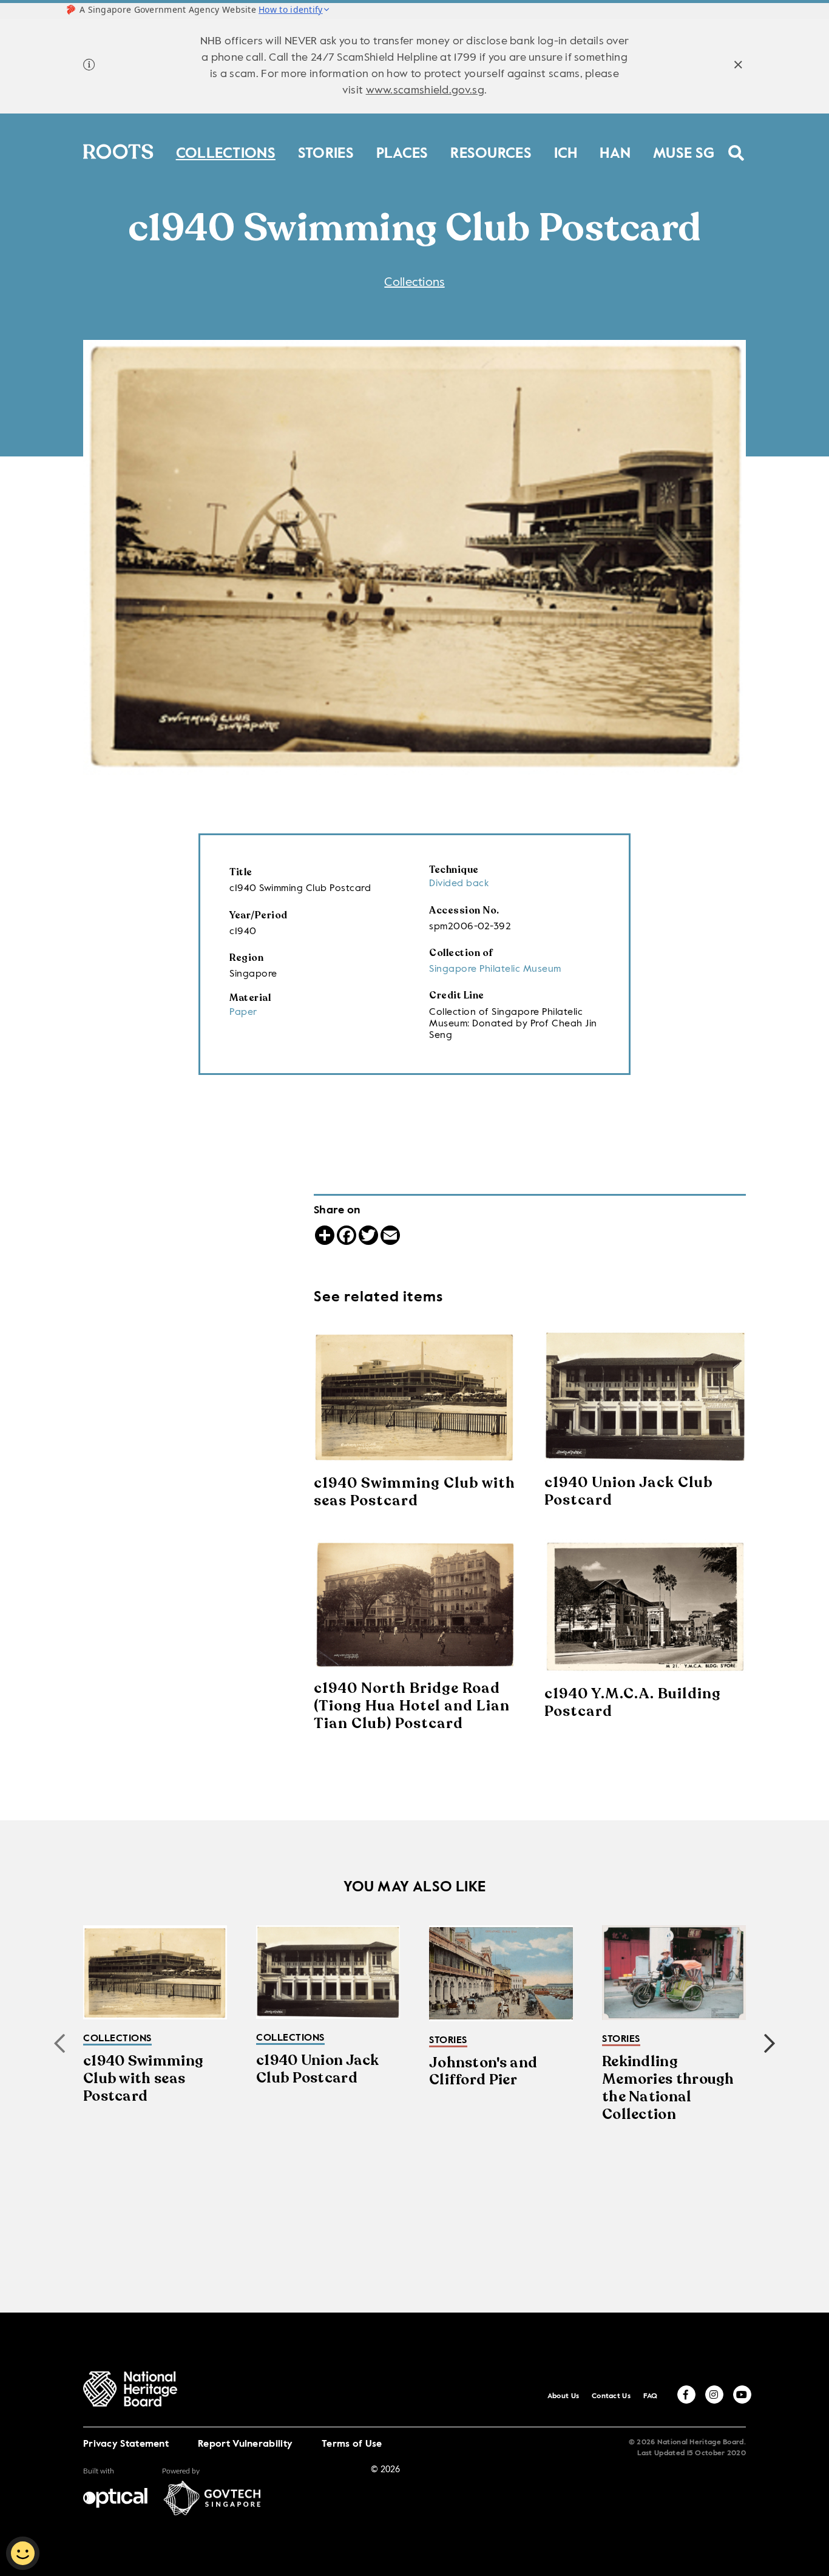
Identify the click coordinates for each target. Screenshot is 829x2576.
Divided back (459, 884)
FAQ (651, 2396)
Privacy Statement (126, 2444)
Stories (326, 151)
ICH (566, 151)
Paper (243, 1012)
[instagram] (714, 2395)
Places (402, 151)
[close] (738, 66)
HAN (615, 151)
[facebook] (686, 2395)
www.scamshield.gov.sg (425, 90)
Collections (226, 151)
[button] (770, 2044)
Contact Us (611, 2396)
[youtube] (742, 2395)
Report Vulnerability (245, 2444)
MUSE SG (684, 151)
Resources (491, 151)
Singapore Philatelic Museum (495, 969)
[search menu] (736, 145)
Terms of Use (352, 2444)
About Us (563, 2396)
